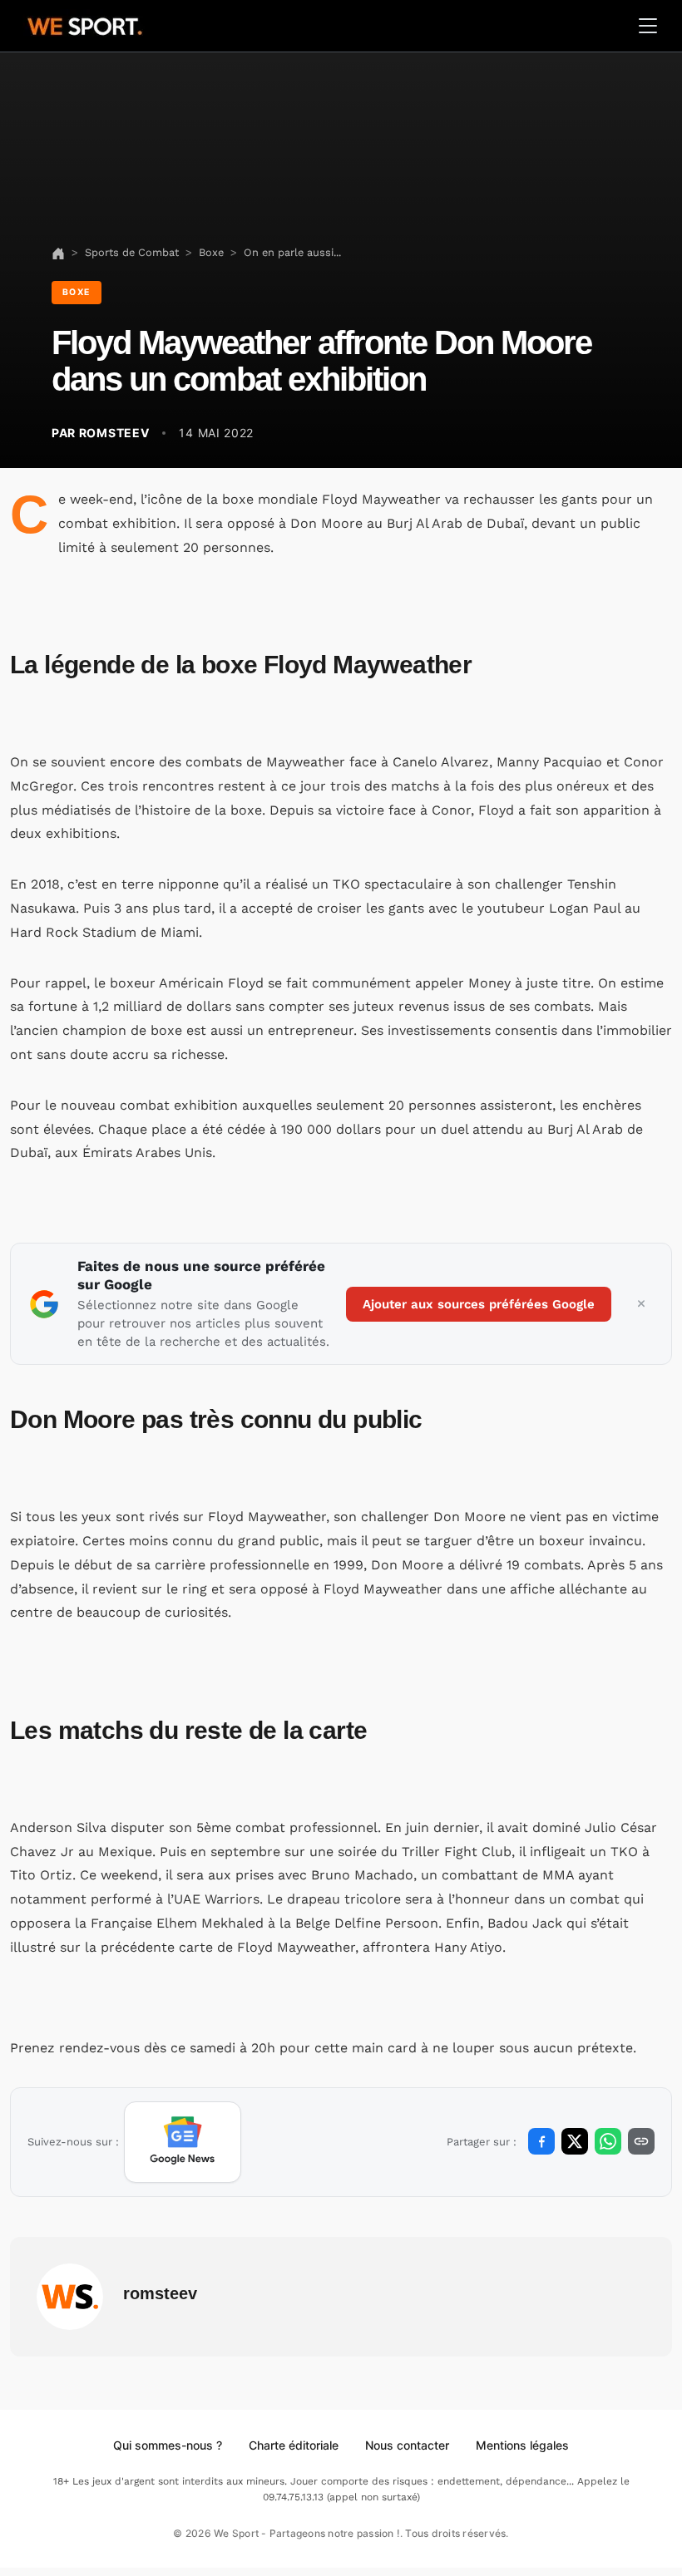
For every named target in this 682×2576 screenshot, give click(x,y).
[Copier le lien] (641, 2141)
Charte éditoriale (294, 2445)
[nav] (58, 252)
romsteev (160, 2293)
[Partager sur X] (575, 2141)
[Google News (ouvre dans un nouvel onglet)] (183, 2142)
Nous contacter (407, 2445)
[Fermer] (641, 1304)
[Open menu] (648, 26)
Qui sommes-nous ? (168, 2445)
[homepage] (85, 24)
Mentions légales (522, 2445)
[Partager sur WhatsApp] (608, 2141)
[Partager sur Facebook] (541, 2141)
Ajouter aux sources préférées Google (479, 1304)
